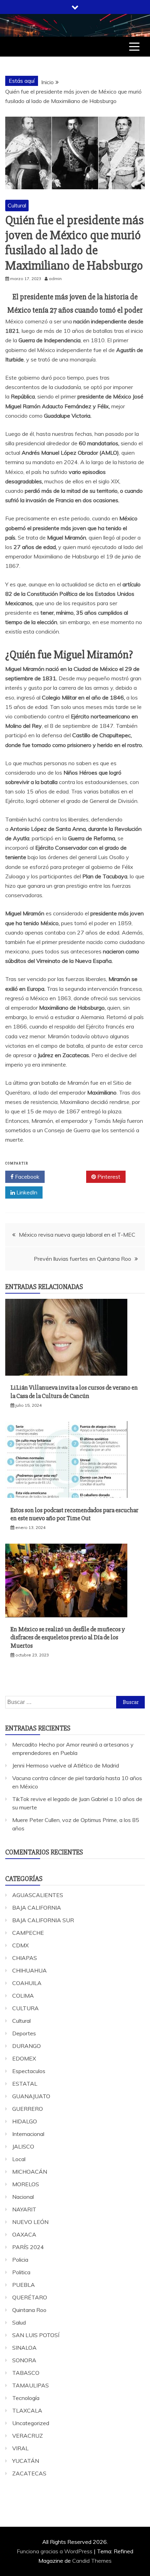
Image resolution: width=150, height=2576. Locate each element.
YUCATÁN (26, 2461)
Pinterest (108, 1177)
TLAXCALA (27, 2410)
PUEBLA (24, 2285)
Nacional (23, 2197)
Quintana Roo (29, 2310)
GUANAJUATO (31, 2096)
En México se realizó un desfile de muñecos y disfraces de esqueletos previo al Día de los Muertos (68, 1637)
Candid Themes (92, 2561)
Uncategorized (31, 2423)
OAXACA (24, 2234)
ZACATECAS (29, 2473)
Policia (20, 2260)
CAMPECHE (28, 1933)
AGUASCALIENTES (38, 1895)
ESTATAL (25, 2084)
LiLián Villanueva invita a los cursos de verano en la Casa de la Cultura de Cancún (74, 1392)
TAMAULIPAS (31, 2385)
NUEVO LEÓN (30, 2222)
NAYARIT (24, 2209)
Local (19, 2159)
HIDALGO (25, 2121)
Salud (19, 2322)
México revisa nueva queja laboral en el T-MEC (77, 1235)
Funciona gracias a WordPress (55, 2551)
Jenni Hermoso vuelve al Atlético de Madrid (66, 1765)
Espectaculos (29, 2071)
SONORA (24, 2360)
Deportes (24, 2033)
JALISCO (23, 2146)
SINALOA (24, 2348)
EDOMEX (24, 2058)
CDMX (20, 1945)
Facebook (27, 1177)
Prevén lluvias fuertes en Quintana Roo (82, 1259)
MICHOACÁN (30, 2172)
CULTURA (25, 2008)
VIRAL (20, 2448)
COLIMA (23, 1996)
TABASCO (26, 2373)
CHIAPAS (25, 1958)
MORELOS (26, 2184)
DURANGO (27, 2046)
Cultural (17, 205)
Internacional (28, 2134)
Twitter (68, 1177)
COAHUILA (27, 1983)
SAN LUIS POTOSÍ (36, 2335)
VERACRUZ (28, 2436)
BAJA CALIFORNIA (37, 1908)
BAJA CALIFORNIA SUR (43, 1920)
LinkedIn (26, 1192)
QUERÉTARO (30, 2297)
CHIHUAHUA (29, 1970)
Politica (21, 2272)
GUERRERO (28, 2109)
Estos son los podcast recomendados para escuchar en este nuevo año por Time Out (74, 1514)
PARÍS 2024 (28, 2247)
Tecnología (26, 2398)
